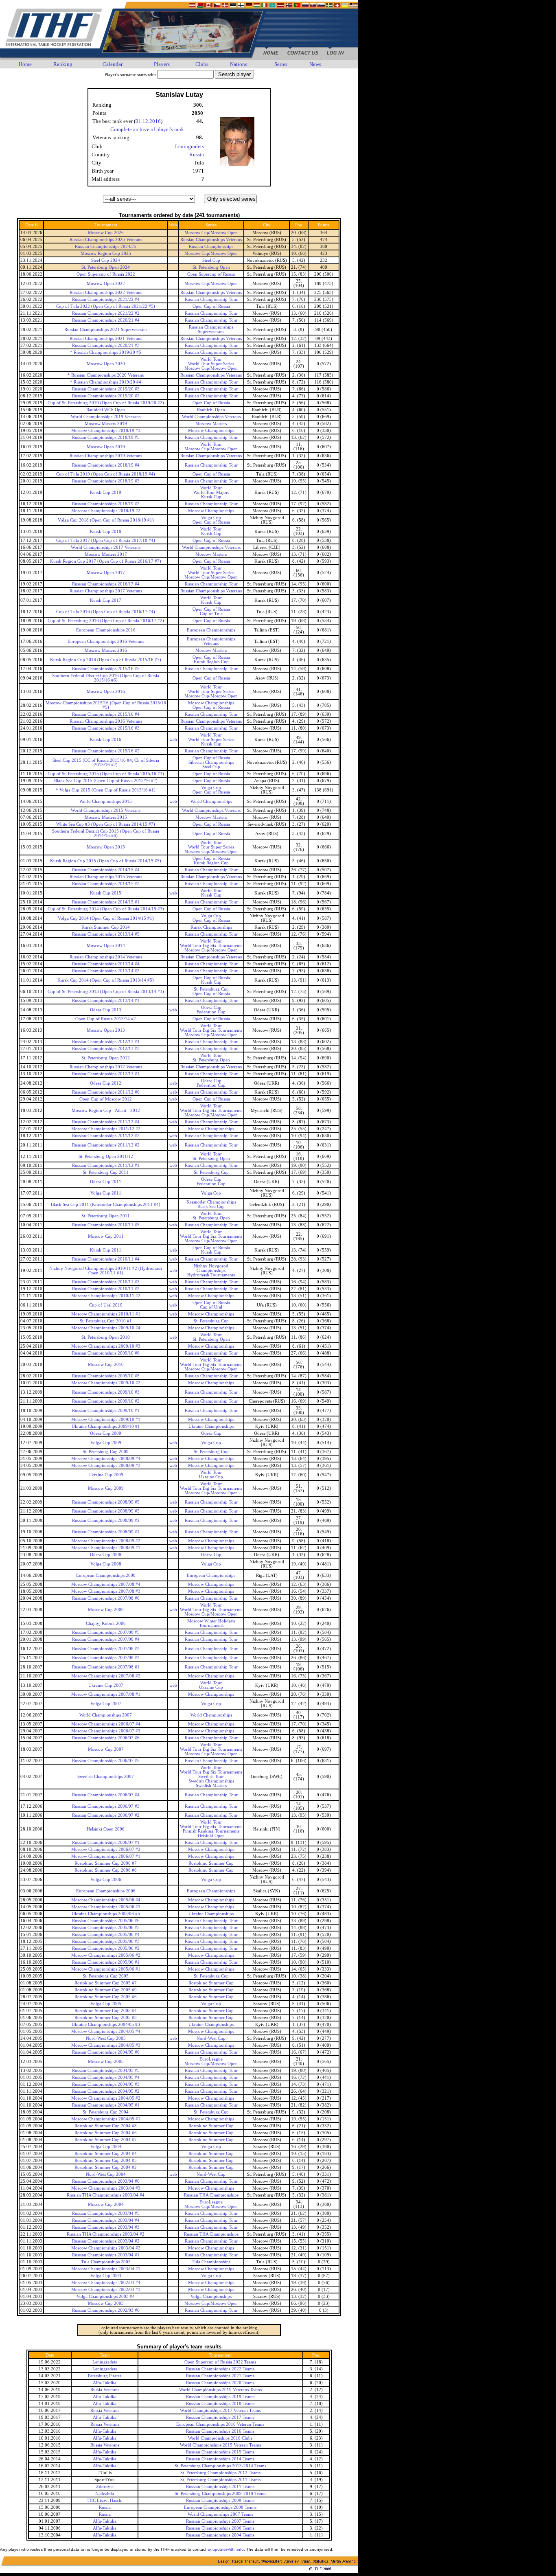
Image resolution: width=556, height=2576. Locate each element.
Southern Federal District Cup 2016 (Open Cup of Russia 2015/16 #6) (106, 678)
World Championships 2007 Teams (220, 2514)
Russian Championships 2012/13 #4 (106, 1042)
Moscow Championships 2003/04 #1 (106, 2269)
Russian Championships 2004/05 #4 (106, 2077)
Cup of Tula (211, 614)
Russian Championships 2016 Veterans (106, 721)
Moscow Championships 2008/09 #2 (106, 1541)
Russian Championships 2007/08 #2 (106, 1658)
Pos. (299, 225)
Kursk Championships (211, 927)
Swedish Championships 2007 (106, 1777)
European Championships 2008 (106, 1575)
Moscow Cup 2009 (106, 1488)
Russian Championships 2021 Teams (220, 2376)
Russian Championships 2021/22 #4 (106, 299)
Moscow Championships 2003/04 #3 (106, 2188)
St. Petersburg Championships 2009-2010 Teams (220, 2494)
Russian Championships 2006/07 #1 (106, 1843)
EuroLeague (211, 2059)
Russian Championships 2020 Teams (220, 2383)
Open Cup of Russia (211, 306)
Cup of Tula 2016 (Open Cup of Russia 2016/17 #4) (106, 612)
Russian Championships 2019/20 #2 (106, 396)
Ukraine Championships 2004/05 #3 (106, 2025)
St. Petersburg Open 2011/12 (106, 1156)
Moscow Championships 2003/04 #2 (106, 2248)
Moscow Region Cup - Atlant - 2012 (106, 1110)
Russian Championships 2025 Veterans (106, 240)
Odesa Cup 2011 (106, 1182)
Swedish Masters (211, 1786)
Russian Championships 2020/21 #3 (106, 345)
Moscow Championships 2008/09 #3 (106, 1466)
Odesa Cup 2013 (106, 1010)
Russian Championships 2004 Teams (220, 2535)
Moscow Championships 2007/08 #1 (106, 1694)
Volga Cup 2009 (106, 1443)
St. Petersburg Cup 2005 (106, 1976)
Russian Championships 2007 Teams (220, 2521)
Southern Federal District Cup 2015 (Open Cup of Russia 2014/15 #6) (106, 833)
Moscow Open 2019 (106, 447)
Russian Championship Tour (211, 299)
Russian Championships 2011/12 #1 (106, 1165)
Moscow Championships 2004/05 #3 (106, 2045)
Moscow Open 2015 (106, 847)
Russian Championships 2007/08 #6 (106, 1598)
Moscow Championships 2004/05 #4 (106, 2031)
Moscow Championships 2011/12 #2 (106, 1129)
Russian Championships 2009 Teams (220, 2500)
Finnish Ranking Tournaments (211, 1831)
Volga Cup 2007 (106, 1704)
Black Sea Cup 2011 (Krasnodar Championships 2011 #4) (106, 1205)
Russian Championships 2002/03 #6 (106, 2310)
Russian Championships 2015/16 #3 (106, 728)
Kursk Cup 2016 (106, 740)
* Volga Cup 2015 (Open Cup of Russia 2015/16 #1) (106, 790)
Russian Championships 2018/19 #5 (106, 437)
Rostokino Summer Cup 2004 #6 (106, 2133)
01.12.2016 (148, 121)
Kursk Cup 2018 (106, 532)
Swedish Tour (211, 1777)
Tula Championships (211, 2262)
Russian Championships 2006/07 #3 (106, 1806)
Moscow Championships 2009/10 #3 (106, 1346)
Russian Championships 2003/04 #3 (106, 2227)
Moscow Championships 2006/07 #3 (106, 1731)
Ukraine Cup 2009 (106, 1475)
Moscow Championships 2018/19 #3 (106, 431)
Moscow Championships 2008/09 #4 (106, 1459)
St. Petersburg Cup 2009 (106, 1452)
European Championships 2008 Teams (220, 2507)
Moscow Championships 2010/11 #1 (106, 1314)
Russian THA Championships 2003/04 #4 (106, 2195)
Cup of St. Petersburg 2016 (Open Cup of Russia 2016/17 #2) (106, 621)
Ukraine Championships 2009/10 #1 (106, 1426)
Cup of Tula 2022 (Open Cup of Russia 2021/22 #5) (106, 306)
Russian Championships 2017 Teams (220, 2417)
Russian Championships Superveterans (211, 329)
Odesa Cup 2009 (106, 1433)
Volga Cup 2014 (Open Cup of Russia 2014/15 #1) (106, 918)
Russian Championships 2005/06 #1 (106, 1962)
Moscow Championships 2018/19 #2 (106, 511)
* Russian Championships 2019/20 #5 (106, 352)
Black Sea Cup (211, 1207)
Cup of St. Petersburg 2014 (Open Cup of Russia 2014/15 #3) (106, 909)
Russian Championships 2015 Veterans (106, 877)
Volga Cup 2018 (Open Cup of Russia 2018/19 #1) (106, 520)
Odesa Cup (211, 1007)
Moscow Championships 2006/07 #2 (106, 1849)
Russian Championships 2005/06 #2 (106, 1948)
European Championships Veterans (211, 641)
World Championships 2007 (106, 1715)
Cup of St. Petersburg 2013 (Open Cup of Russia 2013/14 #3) (106, 992)
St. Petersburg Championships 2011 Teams (220, 2480)
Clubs (202, 64)
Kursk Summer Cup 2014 (106, 927)
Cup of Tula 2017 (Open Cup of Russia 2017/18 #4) (106, 540)
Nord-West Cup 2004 (106, 2174)
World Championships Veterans (211, 417)
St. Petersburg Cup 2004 (106, 2112)
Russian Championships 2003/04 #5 (106, 2213)
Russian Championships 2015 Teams (220, 2452)
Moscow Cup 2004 (106, 2204)
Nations (239, 64)
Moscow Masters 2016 (106, 650)
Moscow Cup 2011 (106, 1236)
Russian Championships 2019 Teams (220, 2397)
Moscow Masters (211, 424)
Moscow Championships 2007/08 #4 (106, 1584)
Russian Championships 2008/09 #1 (106, 1532)
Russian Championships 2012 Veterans (106, 1067)
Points (324, 225)
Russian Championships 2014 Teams (220, 2459)
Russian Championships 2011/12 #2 (106, 1145)
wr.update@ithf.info (226, 2549)
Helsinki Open (211, 1836)
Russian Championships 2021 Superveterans (106, 330)
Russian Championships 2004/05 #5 (106, 2071)
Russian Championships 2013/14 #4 (106, 964)
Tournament (106, 225)
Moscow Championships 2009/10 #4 (106, 1328)
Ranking (63, 64)
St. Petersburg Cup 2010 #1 (106, 1321)
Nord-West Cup (211, 2038)
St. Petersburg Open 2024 (106, 267)
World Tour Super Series (211, 364)
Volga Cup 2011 (106, 1193)
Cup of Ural (211, 1307)
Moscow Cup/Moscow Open (211, 233)
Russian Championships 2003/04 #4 (106, 2220)
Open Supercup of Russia (211, 274)
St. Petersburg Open (211, 267)
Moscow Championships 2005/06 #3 (106, 1907)
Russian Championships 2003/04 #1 (106, 2255)
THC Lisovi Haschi (105, 2500)
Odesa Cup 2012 (106, 1083)
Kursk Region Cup (211, 662)
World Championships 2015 (106, 801)
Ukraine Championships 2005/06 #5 (106, 1914)
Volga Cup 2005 (106, 2004)
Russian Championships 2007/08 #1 (106, 1667)
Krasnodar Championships (211, 1202)
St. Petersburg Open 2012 (106, 1058)
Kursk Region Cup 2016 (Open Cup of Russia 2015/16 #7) (106, 660)
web (173, 740)
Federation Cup (211, 1012)
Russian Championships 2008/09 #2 (106, 1520)
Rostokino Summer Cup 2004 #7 (106, 2140)
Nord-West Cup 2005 (106, 2038)
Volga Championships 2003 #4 (106, 2296)
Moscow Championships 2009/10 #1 (106, 1420)
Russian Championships (211, 247)
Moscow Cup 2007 (106, 1749)
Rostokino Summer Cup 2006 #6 (106, 1870)
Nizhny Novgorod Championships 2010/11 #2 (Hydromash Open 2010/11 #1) (106, 1271)
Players (162, 64)
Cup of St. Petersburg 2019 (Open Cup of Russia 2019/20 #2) (106, 403)
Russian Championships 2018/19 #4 (106, 465)
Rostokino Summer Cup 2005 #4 (106, 2011)
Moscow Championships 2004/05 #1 (106, 2119)
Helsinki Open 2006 (106, 1829)
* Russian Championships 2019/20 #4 (106, 382)
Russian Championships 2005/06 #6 (106, 1921)
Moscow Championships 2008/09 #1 (106, 1548)
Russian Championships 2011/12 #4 (106, 1122)
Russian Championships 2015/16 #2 (106, 751)
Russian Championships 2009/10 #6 (106, 1353)
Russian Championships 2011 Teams (220, 2487)
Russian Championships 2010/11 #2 (106, 1289)
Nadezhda (105, 2494)
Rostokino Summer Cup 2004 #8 (106, 2126)
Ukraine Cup (211, 1477)
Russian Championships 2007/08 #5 (106, 1632)
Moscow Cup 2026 (106, 233)
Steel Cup (211, 260)
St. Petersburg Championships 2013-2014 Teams (220, 2466)
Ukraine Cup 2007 (106, 1685)
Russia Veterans (105, 2390)
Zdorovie (105, 2487)
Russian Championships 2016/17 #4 (106, 584)
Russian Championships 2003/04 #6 (106, 2181)
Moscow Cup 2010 (106, 1365)
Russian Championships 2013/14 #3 (106, 971)
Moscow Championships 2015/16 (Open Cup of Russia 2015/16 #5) (106, 705)
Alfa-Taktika (105, 2383)
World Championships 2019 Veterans (106, 417)
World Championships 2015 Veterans (106, 810)
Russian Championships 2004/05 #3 (106, 2084)
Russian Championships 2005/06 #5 (106, 1928)
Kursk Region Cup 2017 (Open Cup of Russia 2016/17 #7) (106, 561)
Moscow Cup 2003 (106, 2303)
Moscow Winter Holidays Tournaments (211, 1623)
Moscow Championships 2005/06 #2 (106, 1955)
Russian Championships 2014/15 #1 (106, 902)
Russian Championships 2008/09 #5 (106, 1502)
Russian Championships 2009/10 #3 (106, 1392)
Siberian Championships (211, 762)
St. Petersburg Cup (211, 989)
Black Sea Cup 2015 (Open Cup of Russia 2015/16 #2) (106, 781)
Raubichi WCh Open (106, 410)
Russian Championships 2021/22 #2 (106, 313)
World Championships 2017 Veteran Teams (220, 2410)
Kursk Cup (211, 497)
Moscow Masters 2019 (106, 424)
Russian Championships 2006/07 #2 (106, 1815)
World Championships (211, 801)
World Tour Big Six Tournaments (211, 946)
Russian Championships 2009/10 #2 (106, 1401)
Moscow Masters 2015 (106, 817)
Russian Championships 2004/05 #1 (106, 2105)
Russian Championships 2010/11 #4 (106, 1259)
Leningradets (189, 146)
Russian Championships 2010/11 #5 (106, 1225)
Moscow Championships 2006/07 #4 (106, 1724)
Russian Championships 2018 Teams (220, 2404)
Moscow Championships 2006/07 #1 (106, 1856)
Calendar (113, 64)
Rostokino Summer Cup (211, 1863)
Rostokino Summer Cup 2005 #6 (106, 1997)
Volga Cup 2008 (106, 1564)
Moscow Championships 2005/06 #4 (106, 1900)
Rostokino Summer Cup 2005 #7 (106, 1983)
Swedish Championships (211, 1781)
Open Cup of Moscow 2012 (106, 1099)
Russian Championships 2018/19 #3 (106, 481)
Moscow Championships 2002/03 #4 (106, 2283)
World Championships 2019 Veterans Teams (220, 2390)
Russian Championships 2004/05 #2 (106, 2091)
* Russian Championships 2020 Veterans (106, 375)
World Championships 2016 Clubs (220, 2438)
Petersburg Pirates (105, 2376)
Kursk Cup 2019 (106, 492)
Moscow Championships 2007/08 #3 (106, 1591)
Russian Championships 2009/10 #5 (106, 1376)
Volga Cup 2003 (106, 2276)
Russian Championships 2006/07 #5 (106, 1761)
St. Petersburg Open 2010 (106, 1337)
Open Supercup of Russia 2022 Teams (220, 2362)
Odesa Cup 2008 (106, 1555)
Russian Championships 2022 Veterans (106, 293)
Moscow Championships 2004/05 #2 (106, 2098)
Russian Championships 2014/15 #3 (106, 884)
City (267, 225)
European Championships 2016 (106, 630)
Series (281, 64)
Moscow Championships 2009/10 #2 (106, 1383)
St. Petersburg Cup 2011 (106, 1172)
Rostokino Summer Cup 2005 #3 (106, 2018)
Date (30, 225)
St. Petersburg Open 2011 (106, 1216)
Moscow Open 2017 (106, 573)
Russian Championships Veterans (211, 240)
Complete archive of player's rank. (148, 129)
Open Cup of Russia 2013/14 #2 (106, 1019)
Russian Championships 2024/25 (106, 247)
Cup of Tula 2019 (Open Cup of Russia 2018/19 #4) (106, 474)
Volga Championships (211, 2296)
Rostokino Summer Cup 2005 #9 (106, 1990)
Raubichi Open (211, 410)
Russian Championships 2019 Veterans (106, 456)
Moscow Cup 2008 (106, 1610)
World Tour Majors (211, 492)
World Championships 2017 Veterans (106, 547)
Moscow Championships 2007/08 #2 (106, 1676)
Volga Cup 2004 (106, 2147)
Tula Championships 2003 (106, 2262)
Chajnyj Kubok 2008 (106, 1623)
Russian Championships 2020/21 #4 (106, 320)
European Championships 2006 (106, 1891)
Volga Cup (211, 518)
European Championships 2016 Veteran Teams (220, 2424)
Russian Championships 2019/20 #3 (106, 389)
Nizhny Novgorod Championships (211, 1268)
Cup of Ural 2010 (106, 1305)
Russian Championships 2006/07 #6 (106, 1738)
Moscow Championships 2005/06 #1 (106, 1969)
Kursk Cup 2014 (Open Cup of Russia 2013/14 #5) (106, 980)
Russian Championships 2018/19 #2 (106, 504)
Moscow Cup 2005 (106, 2062)
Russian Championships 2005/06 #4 (106, 1935)
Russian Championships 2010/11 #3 (106, 1282)
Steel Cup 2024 (106, 260)
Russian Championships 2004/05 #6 (106, 2052)
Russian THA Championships (211, 2195)
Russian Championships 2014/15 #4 (106, 870)
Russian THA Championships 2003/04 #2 (106, 2234)
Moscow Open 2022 (106, 284)
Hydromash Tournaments (211, 1275)
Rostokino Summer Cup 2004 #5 (106, 2161)
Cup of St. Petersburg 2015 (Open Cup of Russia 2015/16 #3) (106, 774)
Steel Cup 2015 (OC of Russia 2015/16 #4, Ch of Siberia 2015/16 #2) (106, 763)
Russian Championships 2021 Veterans (106, 339)
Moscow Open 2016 (106, 692)
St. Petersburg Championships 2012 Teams (220, 2473)
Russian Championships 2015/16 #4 (106, 714)
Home (25, 64)
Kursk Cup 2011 (106, 1250)
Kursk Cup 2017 (106, 600)
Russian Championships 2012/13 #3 (106, 1049)
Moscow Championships (211, 431)
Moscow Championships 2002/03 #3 (106, 2290)
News (315, 64)
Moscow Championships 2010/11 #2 (106, 1296)
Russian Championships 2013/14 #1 (106, 1001)
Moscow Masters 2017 (106, 554)
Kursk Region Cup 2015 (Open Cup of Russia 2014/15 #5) (106, 861)
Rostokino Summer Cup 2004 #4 (106, 2154)
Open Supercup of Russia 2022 (106, 274)
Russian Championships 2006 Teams (220, 2528)
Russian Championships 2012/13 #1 (106, 1074)
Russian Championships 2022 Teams (220, 2369)
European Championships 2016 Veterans (106, 641)
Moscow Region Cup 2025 (106, 253)
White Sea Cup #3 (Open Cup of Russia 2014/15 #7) (106, 824)
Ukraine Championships (211, 1426)
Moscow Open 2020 (106, 364)
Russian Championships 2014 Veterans (106, 957)
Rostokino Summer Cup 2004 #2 (106, 2167)
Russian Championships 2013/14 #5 (106, 934)
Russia (197, 155)
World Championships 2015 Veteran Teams (220, 2445)
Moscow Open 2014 (106, 946)
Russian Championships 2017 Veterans (106, 591)
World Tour (211, 359)
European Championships (211, 630)
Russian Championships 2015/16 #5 (106, 669)
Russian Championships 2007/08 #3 (106, 1649)
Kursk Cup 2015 (106, 893)
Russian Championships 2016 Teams (220, 2431)
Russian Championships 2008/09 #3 (106, 1511)
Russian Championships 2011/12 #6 (106, 1092)
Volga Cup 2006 (106, 1880)
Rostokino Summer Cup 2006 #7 (106, 1863)
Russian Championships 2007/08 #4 (106, 1639)
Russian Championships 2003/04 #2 (106, 2241)
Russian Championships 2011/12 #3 (106, 1136)
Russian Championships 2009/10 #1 (106, 1411)
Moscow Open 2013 (106, 1030)
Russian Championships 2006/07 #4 (106, 1795)
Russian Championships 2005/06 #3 (106, 1941)
